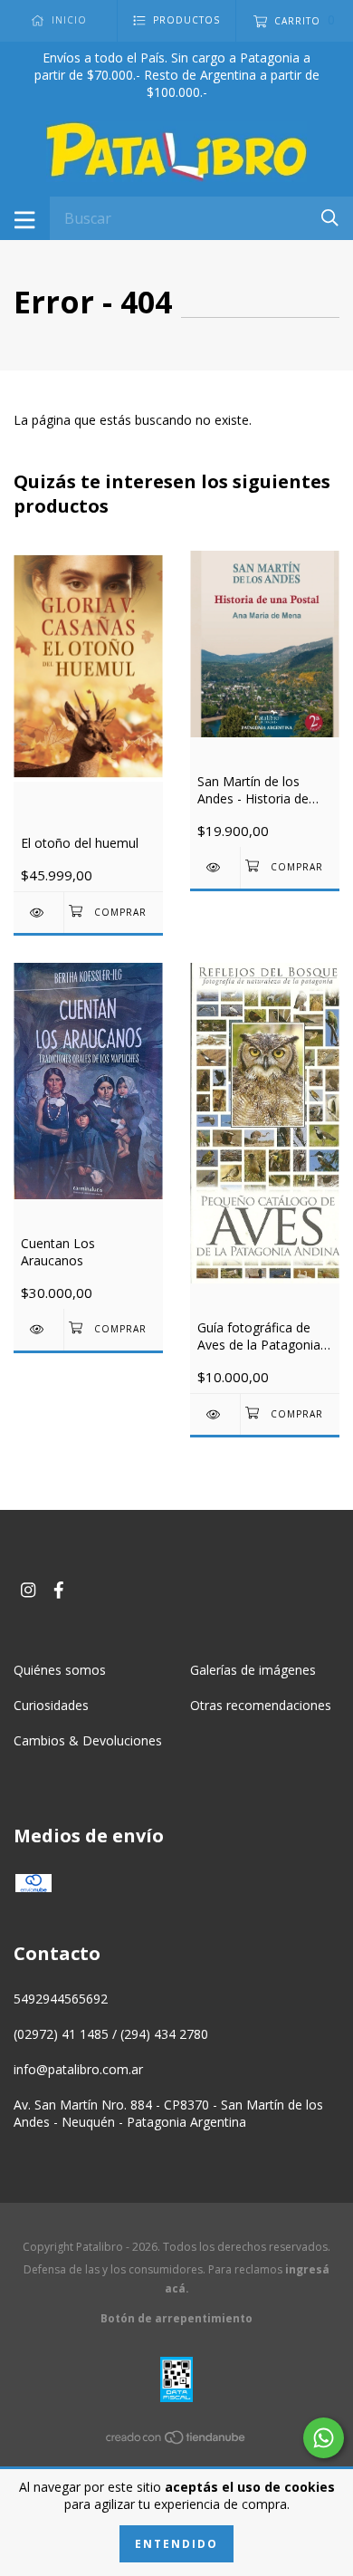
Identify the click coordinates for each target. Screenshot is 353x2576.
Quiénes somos (60, 1670)
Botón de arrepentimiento (176, 2318)
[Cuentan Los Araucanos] (38, 1329)
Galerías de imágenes (253, 1670)
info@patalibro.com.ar (78, 2069)
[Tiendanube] (176, 2440)
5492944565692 (61, 1999)
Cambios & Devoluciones (88, 1740)
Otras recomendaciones (261, 1705)
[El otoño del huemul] (38, 913)
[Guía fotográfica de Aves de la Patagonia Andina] (215, 1414)
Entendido (176, 2544)
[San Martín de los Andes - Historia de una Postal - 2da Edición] (215, 867)
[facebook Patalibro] (59, 1589)
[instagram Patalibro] (28, 1589)
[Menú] (25, 218)
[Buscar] (330, 217)
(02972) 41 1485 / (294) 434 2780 (111, 2034)
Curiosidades (51, 1705)
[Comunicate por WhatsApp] (324, 2438)
